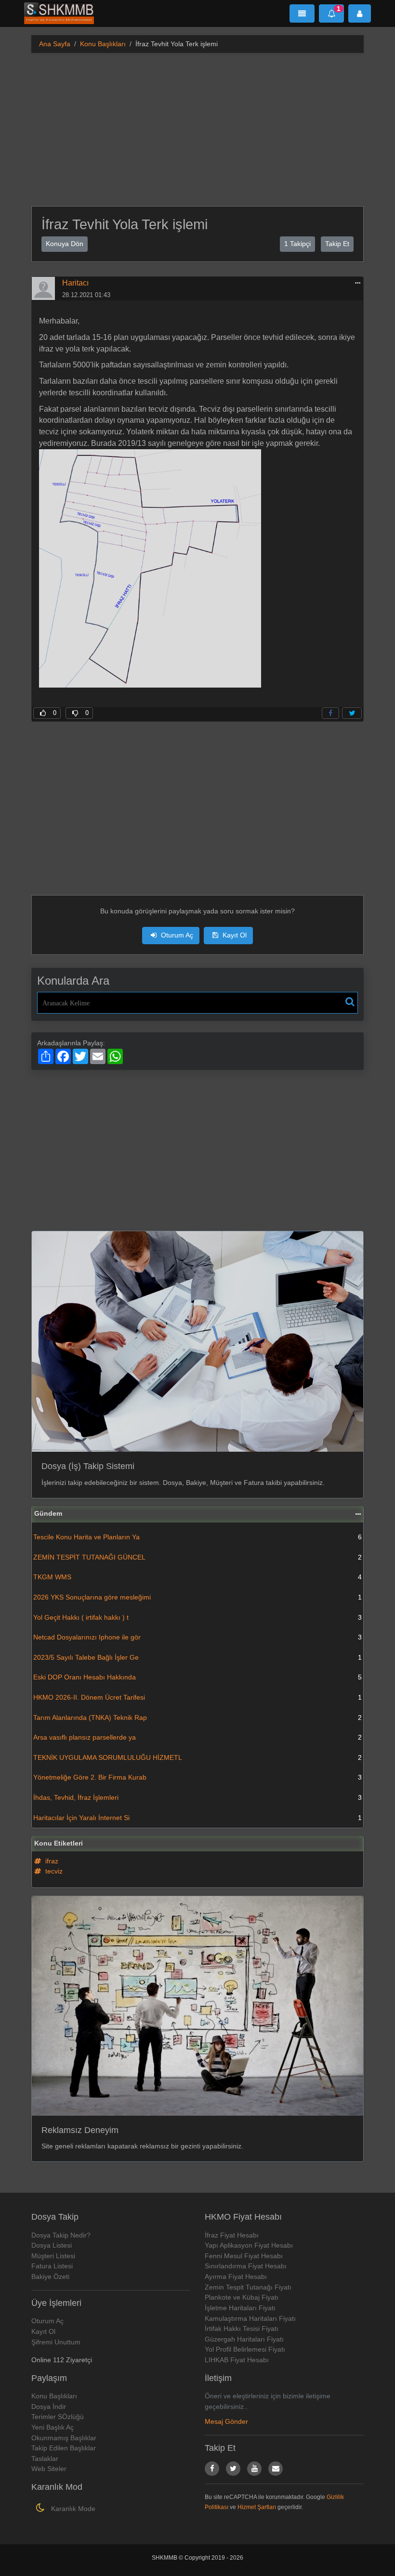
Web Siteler (49, 2469)
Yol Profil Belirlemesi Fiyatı (245, 2349)
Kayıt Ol (234, 935)
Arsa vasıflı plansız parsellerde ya (197, 1737)
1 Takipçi (297, 244)
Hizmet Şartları (257, 2507)
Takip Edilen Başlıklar (64, 2448)
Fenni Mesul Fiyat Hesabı (244, 2256)
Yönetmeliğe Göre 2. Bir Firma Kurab (197, 1777)
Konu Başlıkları (103, 44)
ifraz (51, 1861)
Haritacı (75, 283)
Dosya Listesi (52, 2245)
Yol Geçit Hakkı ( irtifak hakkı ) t (197, 1617)
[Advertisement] (197, 128)
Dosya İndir (49, 2407)
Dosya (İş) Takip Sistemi (88, 1466)
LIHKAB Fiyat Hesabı (237, 2360)
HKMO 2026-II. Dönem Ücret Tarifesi (197, 1697)
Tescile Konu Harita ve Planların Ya (197, 1537)
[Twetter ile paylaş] (352, 713)
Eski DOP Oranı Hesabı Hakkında (197, 1677)
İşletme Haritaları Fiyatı (240, 2308)
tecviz (53, 1871)
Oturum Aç (176, 935)
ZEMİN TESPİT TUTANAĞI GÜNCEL (197, 1557)
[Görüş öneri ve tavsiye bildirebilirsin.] (276, 2469)
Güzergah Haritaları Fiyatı (244, 2339)
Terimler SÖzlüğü (58, 2417)
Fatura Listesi (52, 2266)
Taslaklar (45, 2459)
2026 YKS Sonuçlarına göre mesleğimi (197, 1597)
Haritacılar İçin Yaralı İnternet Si (197, 1818)
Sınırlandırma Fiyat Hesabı (246, 2266)
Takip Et (337, 244)
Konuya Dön (65, 244)
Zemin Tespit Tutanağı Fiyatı (248, 2287)
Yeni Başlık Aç (53, 2427)
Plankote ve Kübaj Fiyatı (242, 2297)
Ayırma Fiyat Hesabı (236, 2277)
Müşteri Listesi (53, 2256)
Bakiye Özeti (50, 2277)
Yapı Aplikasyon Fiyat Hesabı (249, 2245)
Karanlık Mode (72, 2509)
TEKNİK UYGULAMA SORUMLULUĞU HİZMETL (197, 1757)
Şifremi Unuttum (56, 2342)
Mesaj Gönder (226, 2421)
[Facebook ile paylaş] (330, 713)
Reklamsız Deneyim (80, 2130)
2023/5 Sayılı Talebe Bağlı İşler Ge (197, 1657)
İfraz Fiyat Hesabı (232, 2235)
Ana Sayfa (55, 44)
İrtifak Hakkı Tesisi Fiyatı (242, 2329)
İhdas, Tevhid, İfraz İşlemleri (197, 1797)
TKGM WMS (197, 1577)
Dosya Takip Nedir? (61, 2235)
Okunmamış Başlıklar (64, 2438)
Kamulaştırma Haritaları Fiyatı (250, 2318)
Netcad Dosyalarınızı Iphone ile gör (197, 1637)
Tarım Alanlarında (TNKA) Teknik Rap (197, 1717)
